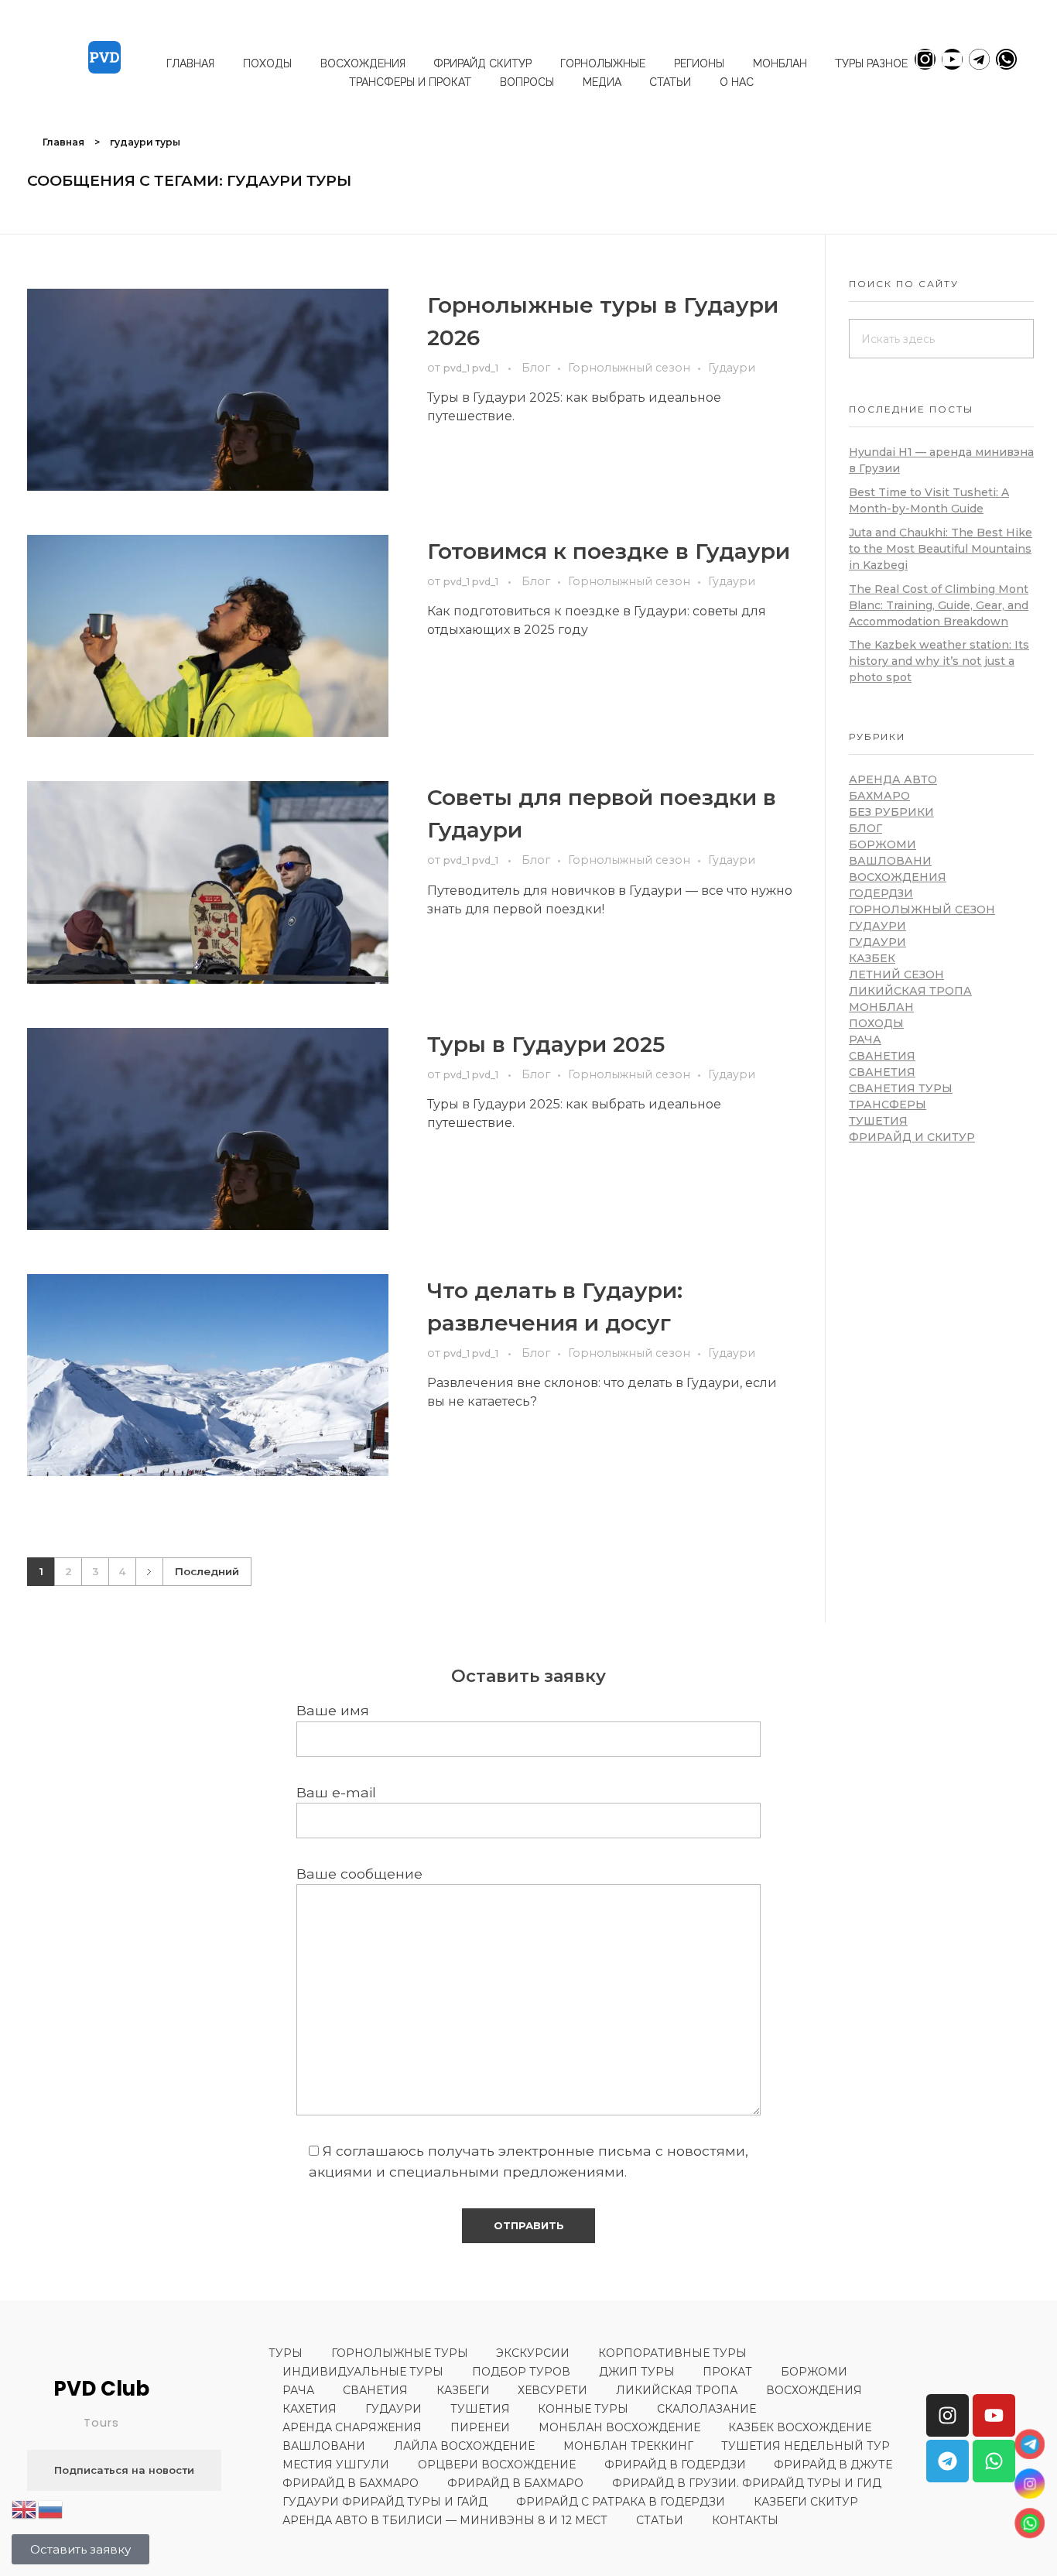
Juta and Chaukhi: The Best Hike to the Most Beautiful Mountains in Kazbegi (941, 549)
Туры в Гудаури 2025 (546, 1044)
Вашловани (890, 861)
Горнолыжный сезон (629, 368)
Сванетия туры (901, 1088)
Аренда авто (893, 779)
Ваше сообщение (359, 1874)
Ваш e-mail (336, 1792)
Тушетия (878, 1121)
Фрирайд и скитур (912, 1137)
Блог (536, 368)
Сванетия (882, 1056)
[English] (25, 2508)
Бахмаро (879, 796)
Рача (865, 1040)
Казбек (872, 958)
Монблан (881, 1007)
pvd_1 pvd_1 (472, 368)
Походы (876, 1023)
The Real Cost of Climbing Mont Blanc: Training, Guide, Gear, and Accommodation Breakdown (939, 605)
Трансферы (888, 1105)
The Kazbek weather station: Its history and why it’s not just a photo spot (939, 661)
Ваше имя (333, 1710)
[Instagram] (925, 59)
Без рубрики (891, 812)
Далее (149, 1572)
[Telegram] (979, 59)
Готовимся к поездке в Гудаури (609, 551)
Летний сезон (896, 975)
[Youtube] (952, 59)
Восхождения (898, 877)
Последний (207, 1571)
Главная (63, 142)
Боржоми (883, 844)
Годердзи (881, 893)
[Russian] (51, 2508)
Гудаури (732, 368)
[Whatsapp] (1006, 59)
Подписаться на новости (124, 2470)
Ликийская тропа (910, 991)
